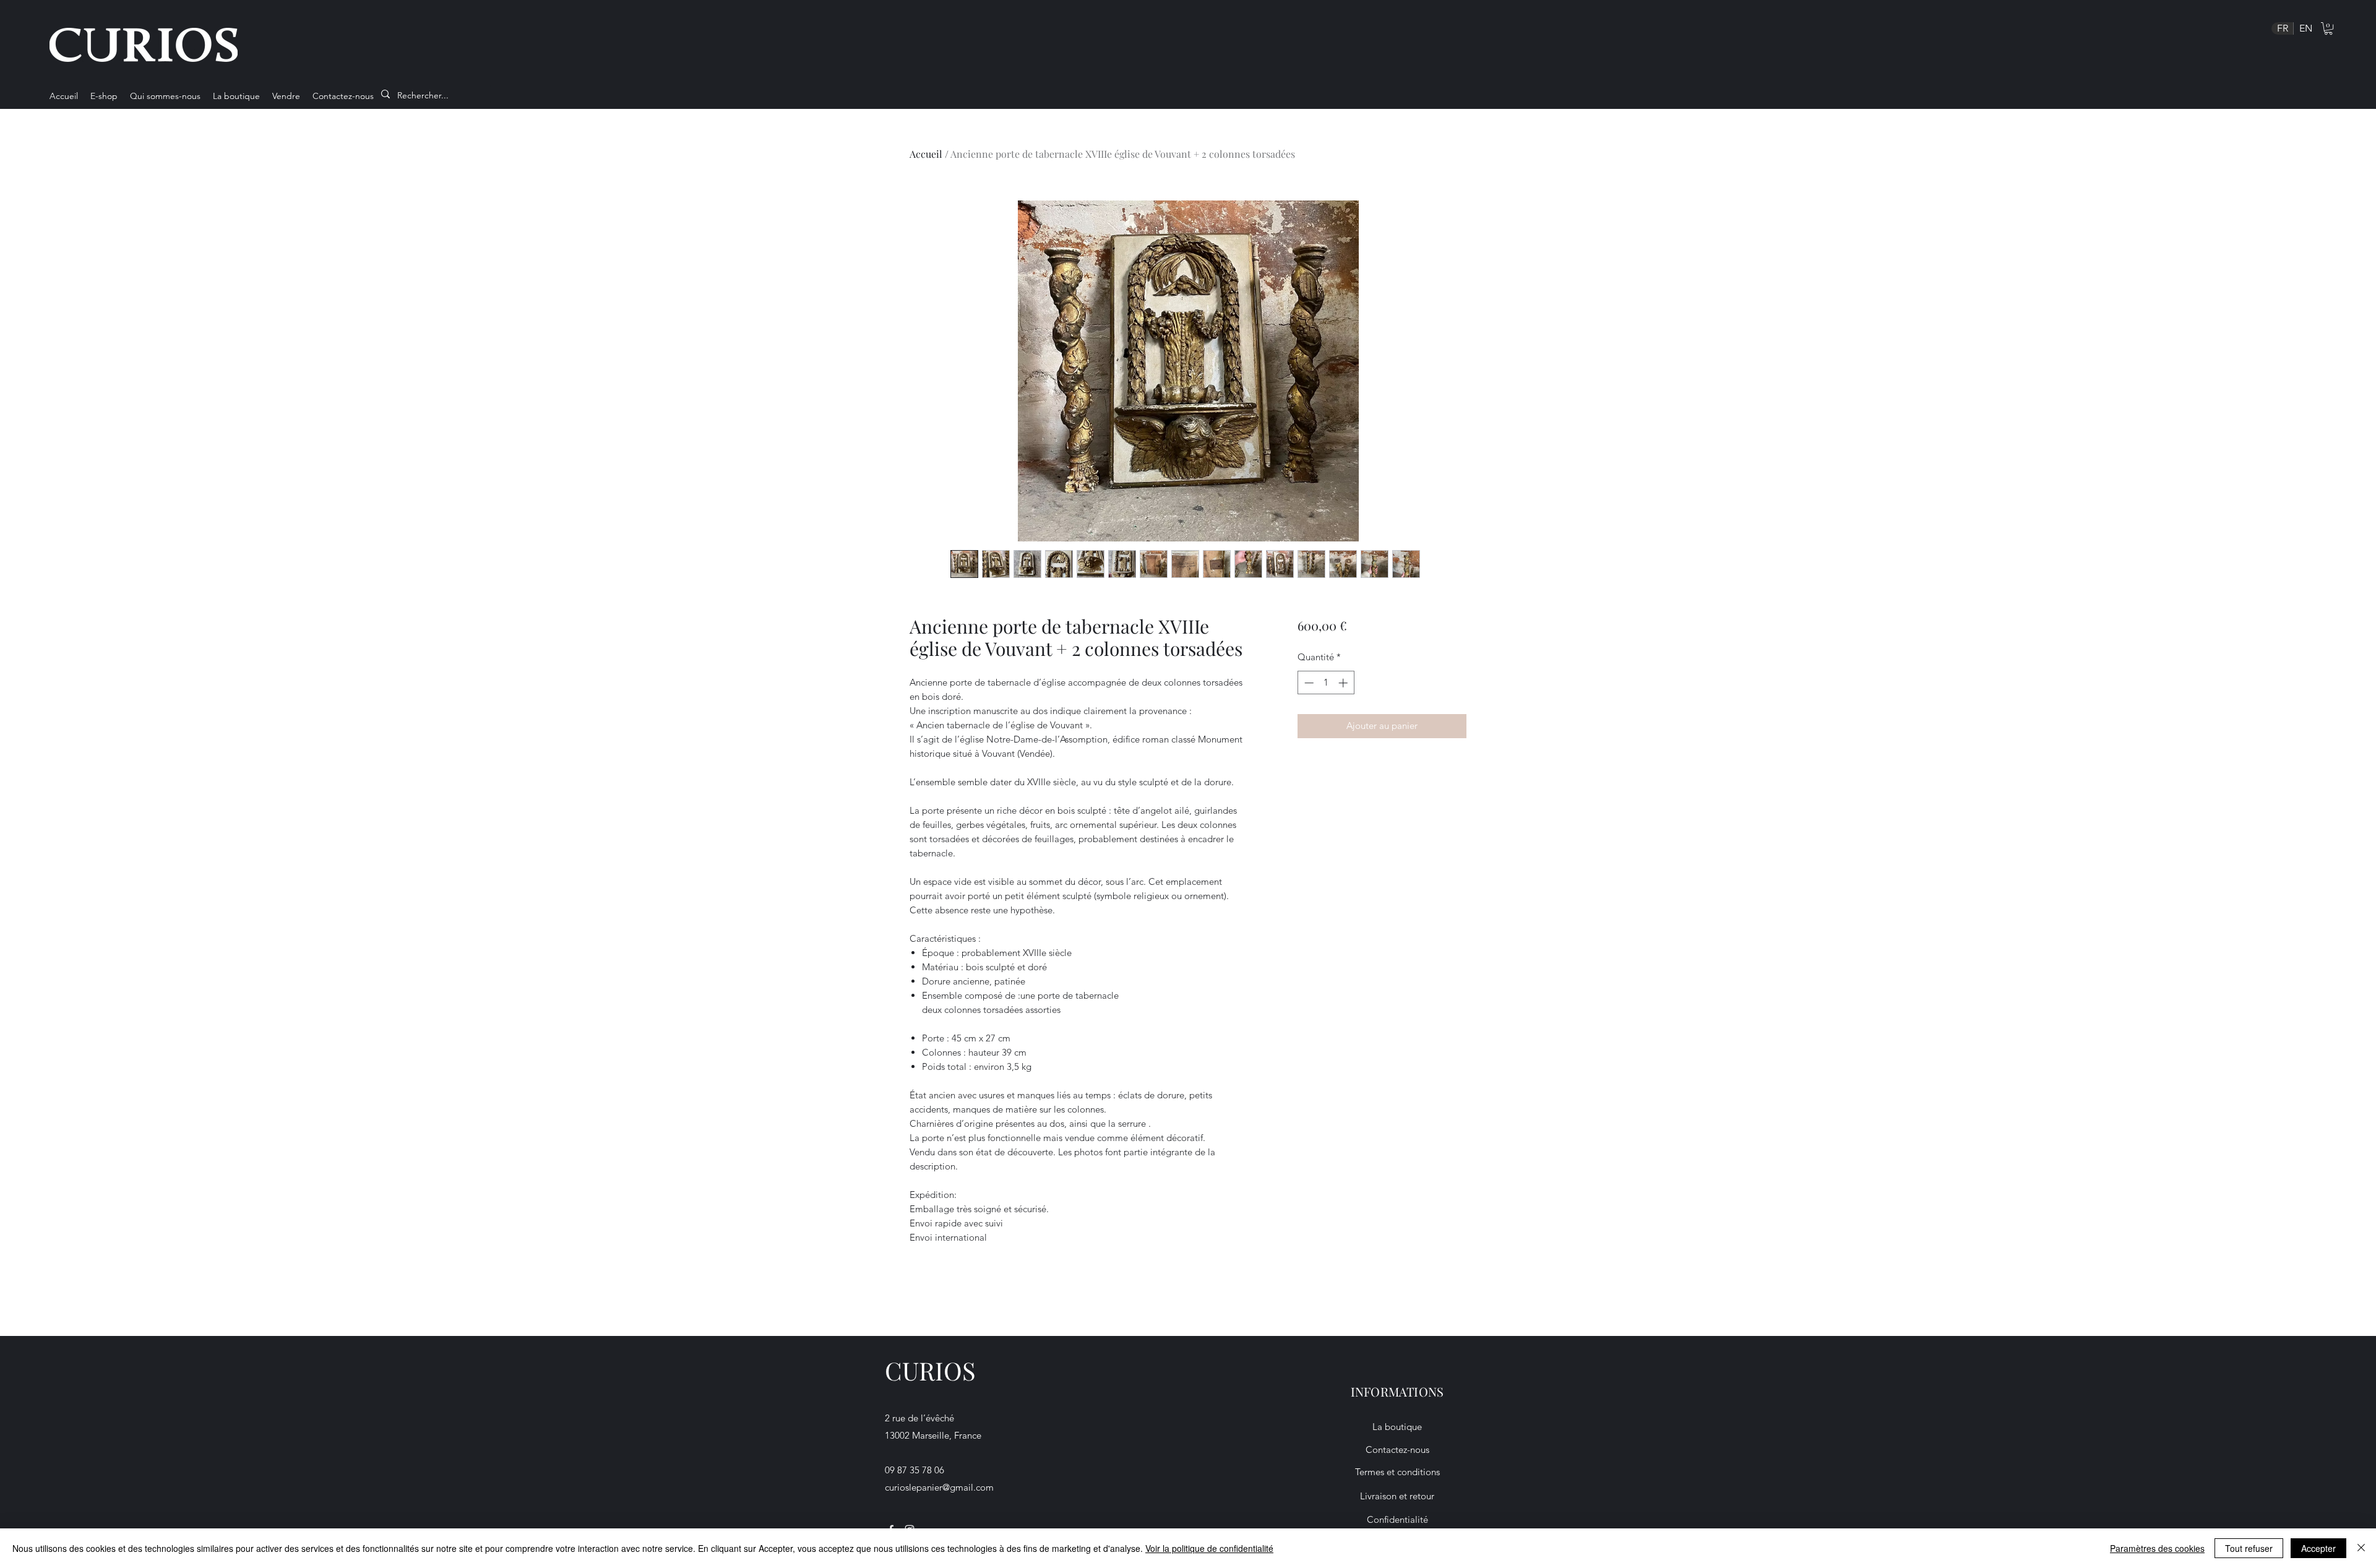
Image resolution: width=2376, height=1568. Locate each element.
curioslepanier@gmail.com (939, 1487)
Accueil (926, 154)
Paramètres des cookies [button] (2157, 1548)
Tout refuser (2249, 1548)
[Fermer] (2361, 1548)
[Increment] (1344, 683)
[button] (2328, 28)
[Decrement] (1308, 683)
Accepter (2318, 1548)
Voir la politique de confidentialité (1209, 1548)
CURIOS (930, 1370)
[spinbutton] (1326, 683)
